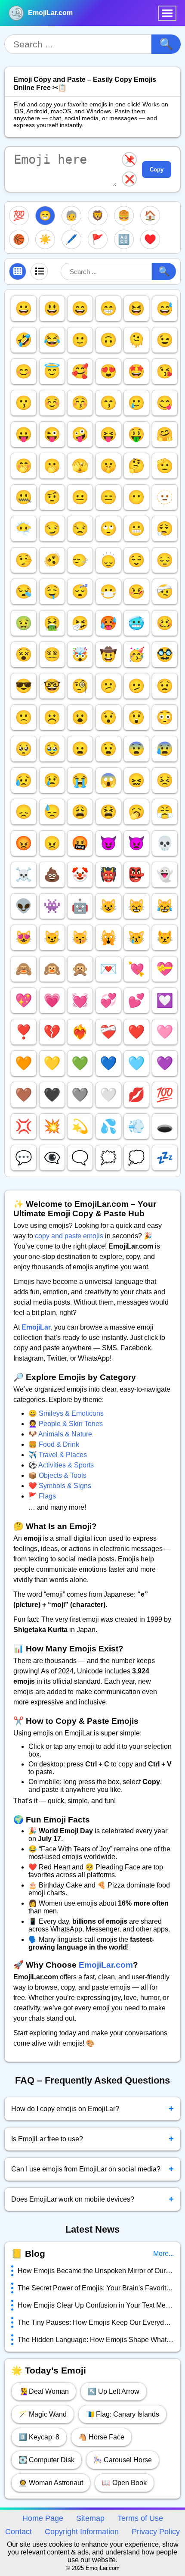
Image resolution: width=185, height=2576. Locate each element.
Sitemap (90, 2518)
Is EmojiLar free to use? (92, 2139)
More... (163, 2254)
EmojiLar (36, 1327)
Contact (18, 2532)
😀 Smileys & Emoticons (66, 1413)
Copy (157, 170)
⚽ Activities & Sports (61, 1465)
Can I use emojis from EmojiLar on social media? (92, 2169)
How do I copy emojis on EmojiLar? (92, 2109)
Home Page (43, 2518)
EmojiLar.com (50, 13)
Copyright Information (82, 2532)
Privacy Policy (156, 2532)
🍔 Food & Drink (54, 1444)
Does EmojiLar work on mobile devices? (92, 2199)
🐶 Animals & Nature (60, 1434)
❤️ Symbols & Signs (60, 1486)
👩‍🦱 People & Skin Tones (66, 1424)
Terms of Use (140, 2518)
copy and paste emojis (69, 1236)
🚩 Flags (42, 1496)
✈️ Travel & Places (58, 1455)
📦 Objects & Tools (57, 1475)
